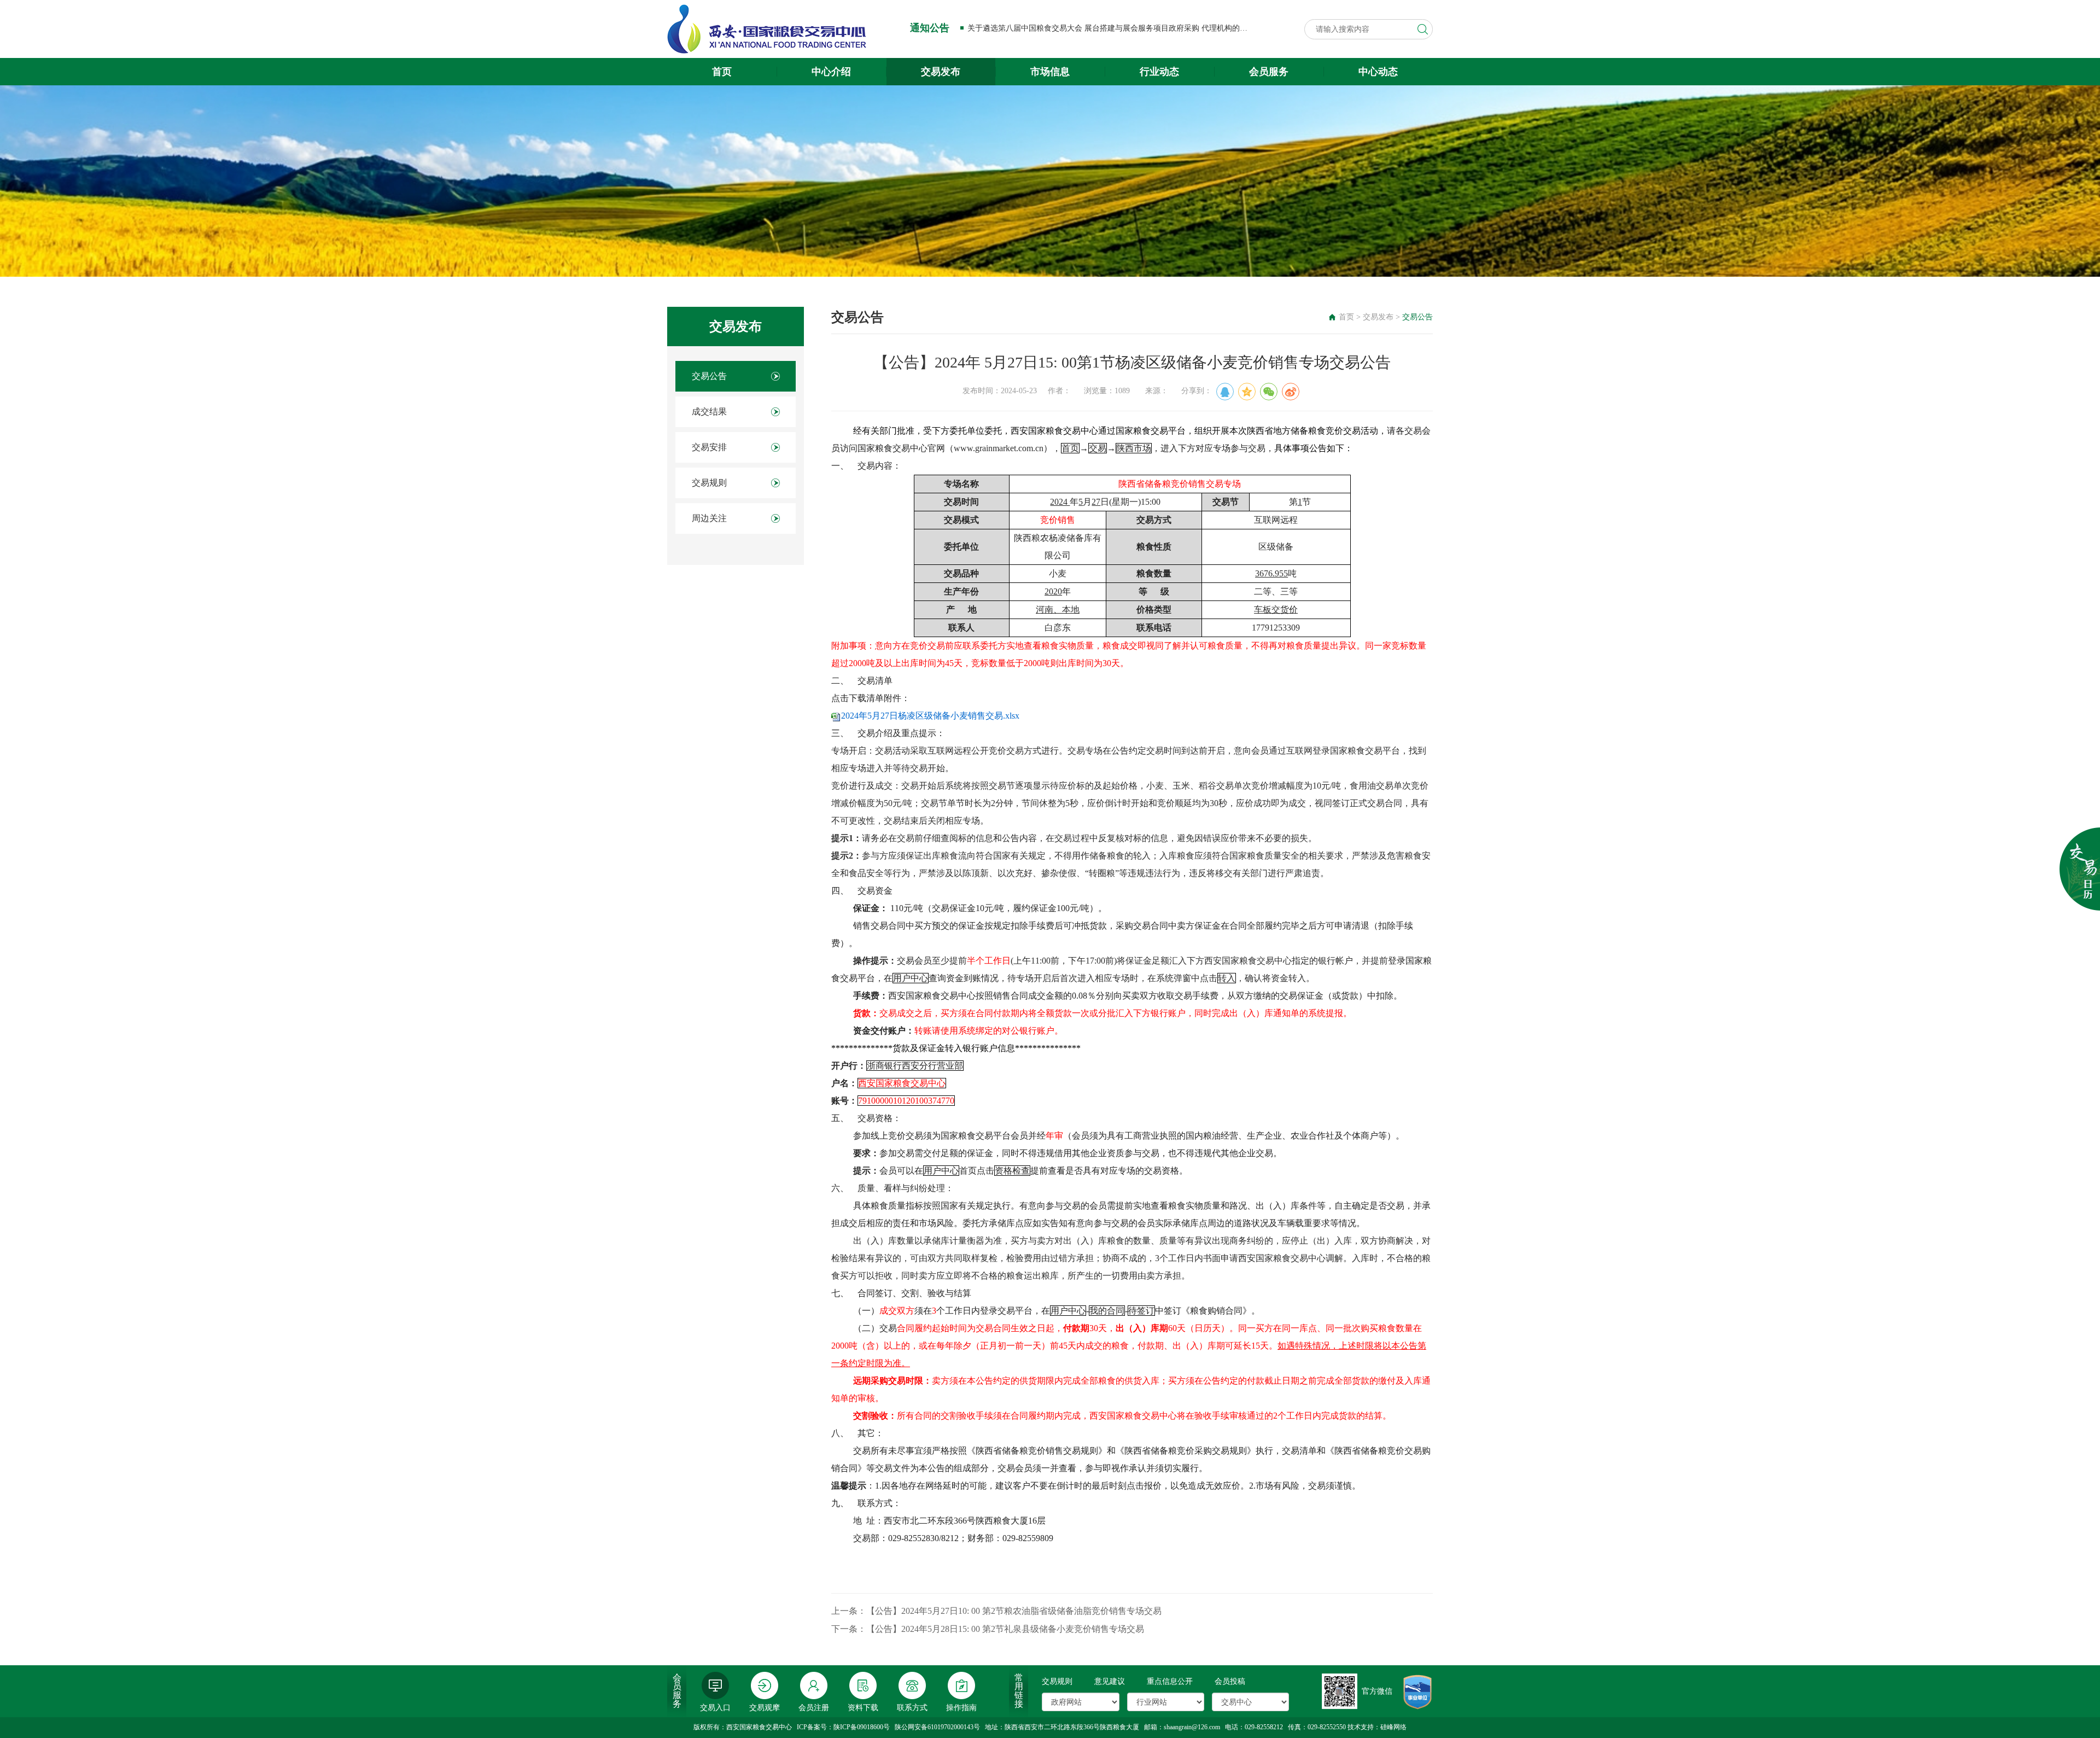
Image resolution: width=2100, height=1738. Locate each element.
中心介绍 (831, 72)
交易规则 (709, 483)
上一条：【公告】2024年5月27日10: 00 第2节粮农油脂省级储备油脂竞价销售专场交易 (996, 1611)
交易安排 (709, 447)
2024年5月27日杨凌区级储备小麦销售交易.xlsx (930, 716)
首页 (722, 72)
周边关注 (709, 518)
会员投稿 (1230, 1681)
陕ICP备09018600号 (862, 1727)
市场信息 (1050, 72)
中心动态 (1378, 72)
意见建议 (1110, 1681)
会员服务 (1269, 72)
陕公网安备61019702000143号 (937, 1727)
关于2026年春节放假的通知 (1013, 28)
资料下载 (863, 1708)
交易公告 (709, 376)
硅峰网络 (1393, 1727)
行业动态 (1159, 72)
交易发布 (941, 72)
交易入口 (715, 1708)
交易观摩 (765, 1708)
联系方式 (912, 1708)
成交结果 (709, 412)
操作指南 (961, 1708)
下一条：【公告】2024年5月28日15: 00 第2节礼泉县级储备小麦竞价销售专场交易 (988, 1629)
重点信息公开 (1170, 1681)
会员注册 (814, 1708)
